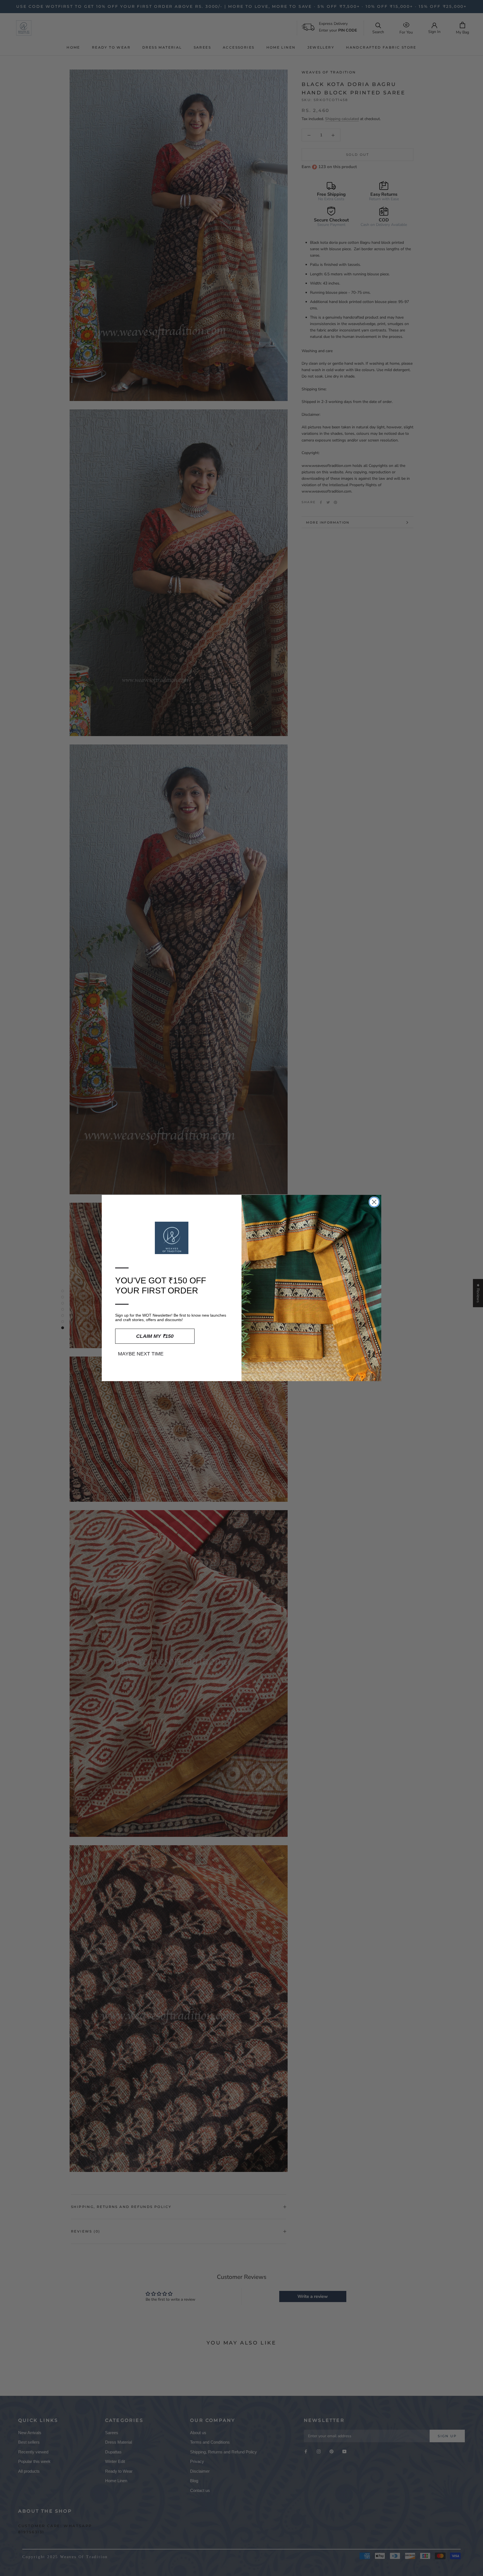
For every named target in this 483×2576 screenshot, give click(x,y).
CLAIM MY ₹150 (155, 1336)
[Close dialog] (374, 1202)
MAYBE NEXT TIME (141, 1354)
